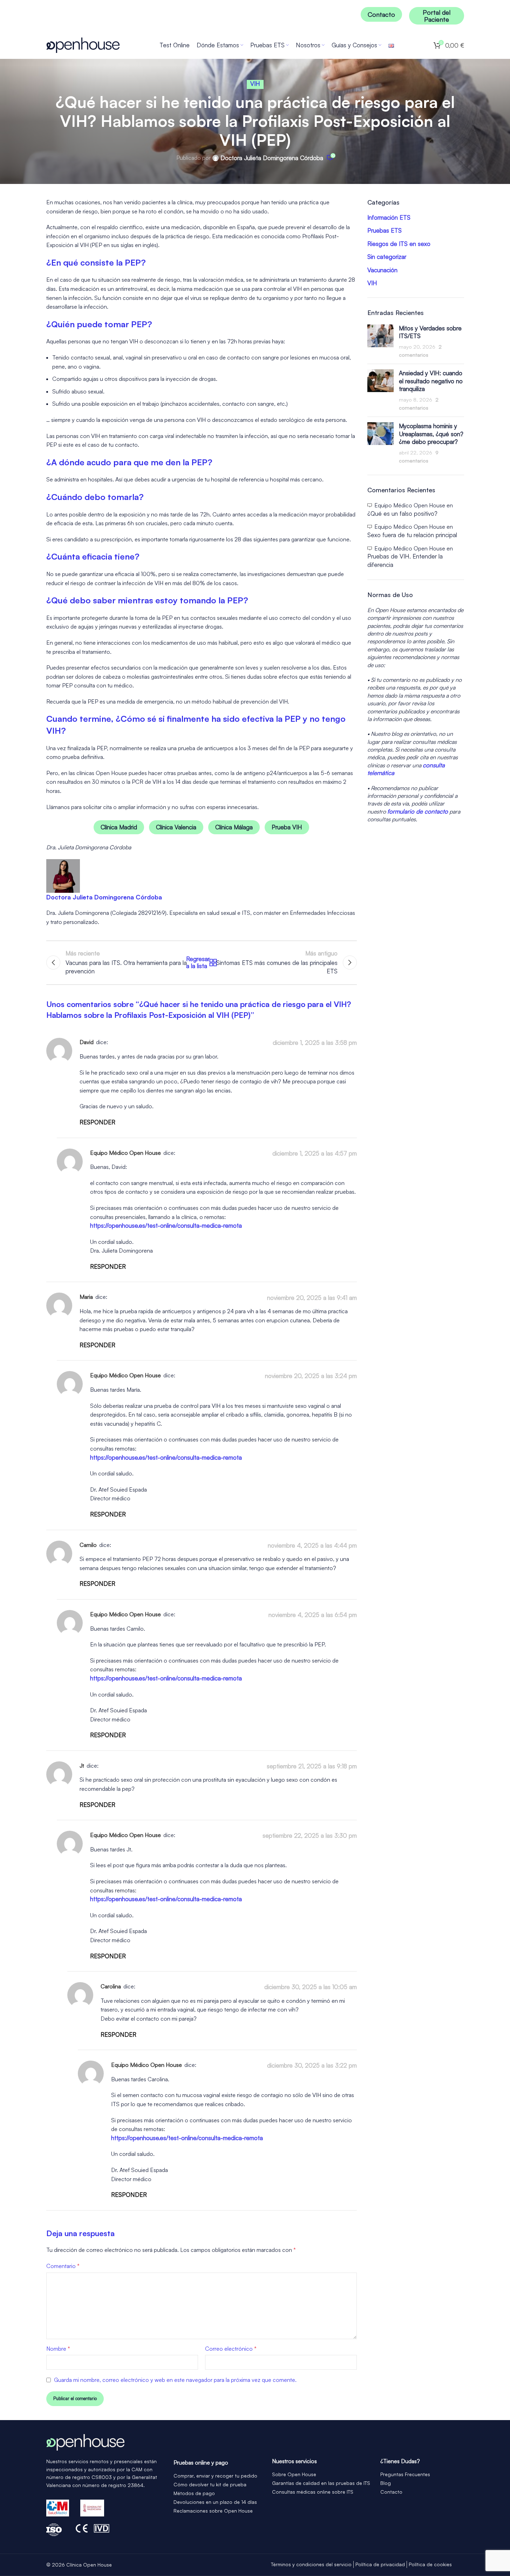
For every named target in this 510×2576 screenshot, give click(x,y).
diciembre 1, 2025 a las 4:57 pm (315, 1153)
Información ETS (389, 218)
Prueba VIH (287, 827)
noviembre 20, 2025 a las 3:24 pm (311, 1376)
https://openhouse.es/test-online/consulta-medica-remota (166, 1225)
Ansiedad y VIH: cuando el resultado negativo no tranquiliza (431, 381)
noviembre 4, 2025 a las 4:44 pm (312, 1545)
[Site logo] (83, 44)
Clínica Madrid (119, 827)
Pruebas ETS (385, 231)
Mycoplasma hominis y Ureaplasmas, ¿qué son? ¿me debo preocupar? (431, 434)
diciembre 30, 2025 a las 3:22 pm (312, 2065)
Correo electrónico (231, 2349)
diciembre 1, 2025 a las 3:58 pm (315, 1043)
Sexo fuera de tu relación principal (412, 535)
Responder (97, 1122)
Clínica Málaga (234, 827)
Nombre (58, 2349)
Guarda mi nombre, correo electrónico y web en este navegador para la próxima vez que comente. (175, 2380)
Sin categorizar (387, 257)
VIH (255, 84)
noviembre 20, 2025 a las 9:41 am (312, 1298)
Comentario (63, 2266)
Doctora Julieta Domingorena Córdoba (272, 158)
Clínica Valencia (176, 827)
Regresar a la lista (202, 962)
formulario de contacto (418, 811)
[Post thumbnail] (380, 342)
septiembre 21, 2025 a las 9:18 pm (312, 1766)
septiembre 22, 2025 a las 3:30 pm (310, 1835)
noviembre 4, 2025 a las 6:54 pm (313, 1615)
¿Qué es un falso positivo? (402, 513)
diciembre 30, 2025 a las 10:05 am (311, 1987)
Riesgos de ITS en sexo (399, 244)
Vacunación (382, 270)
